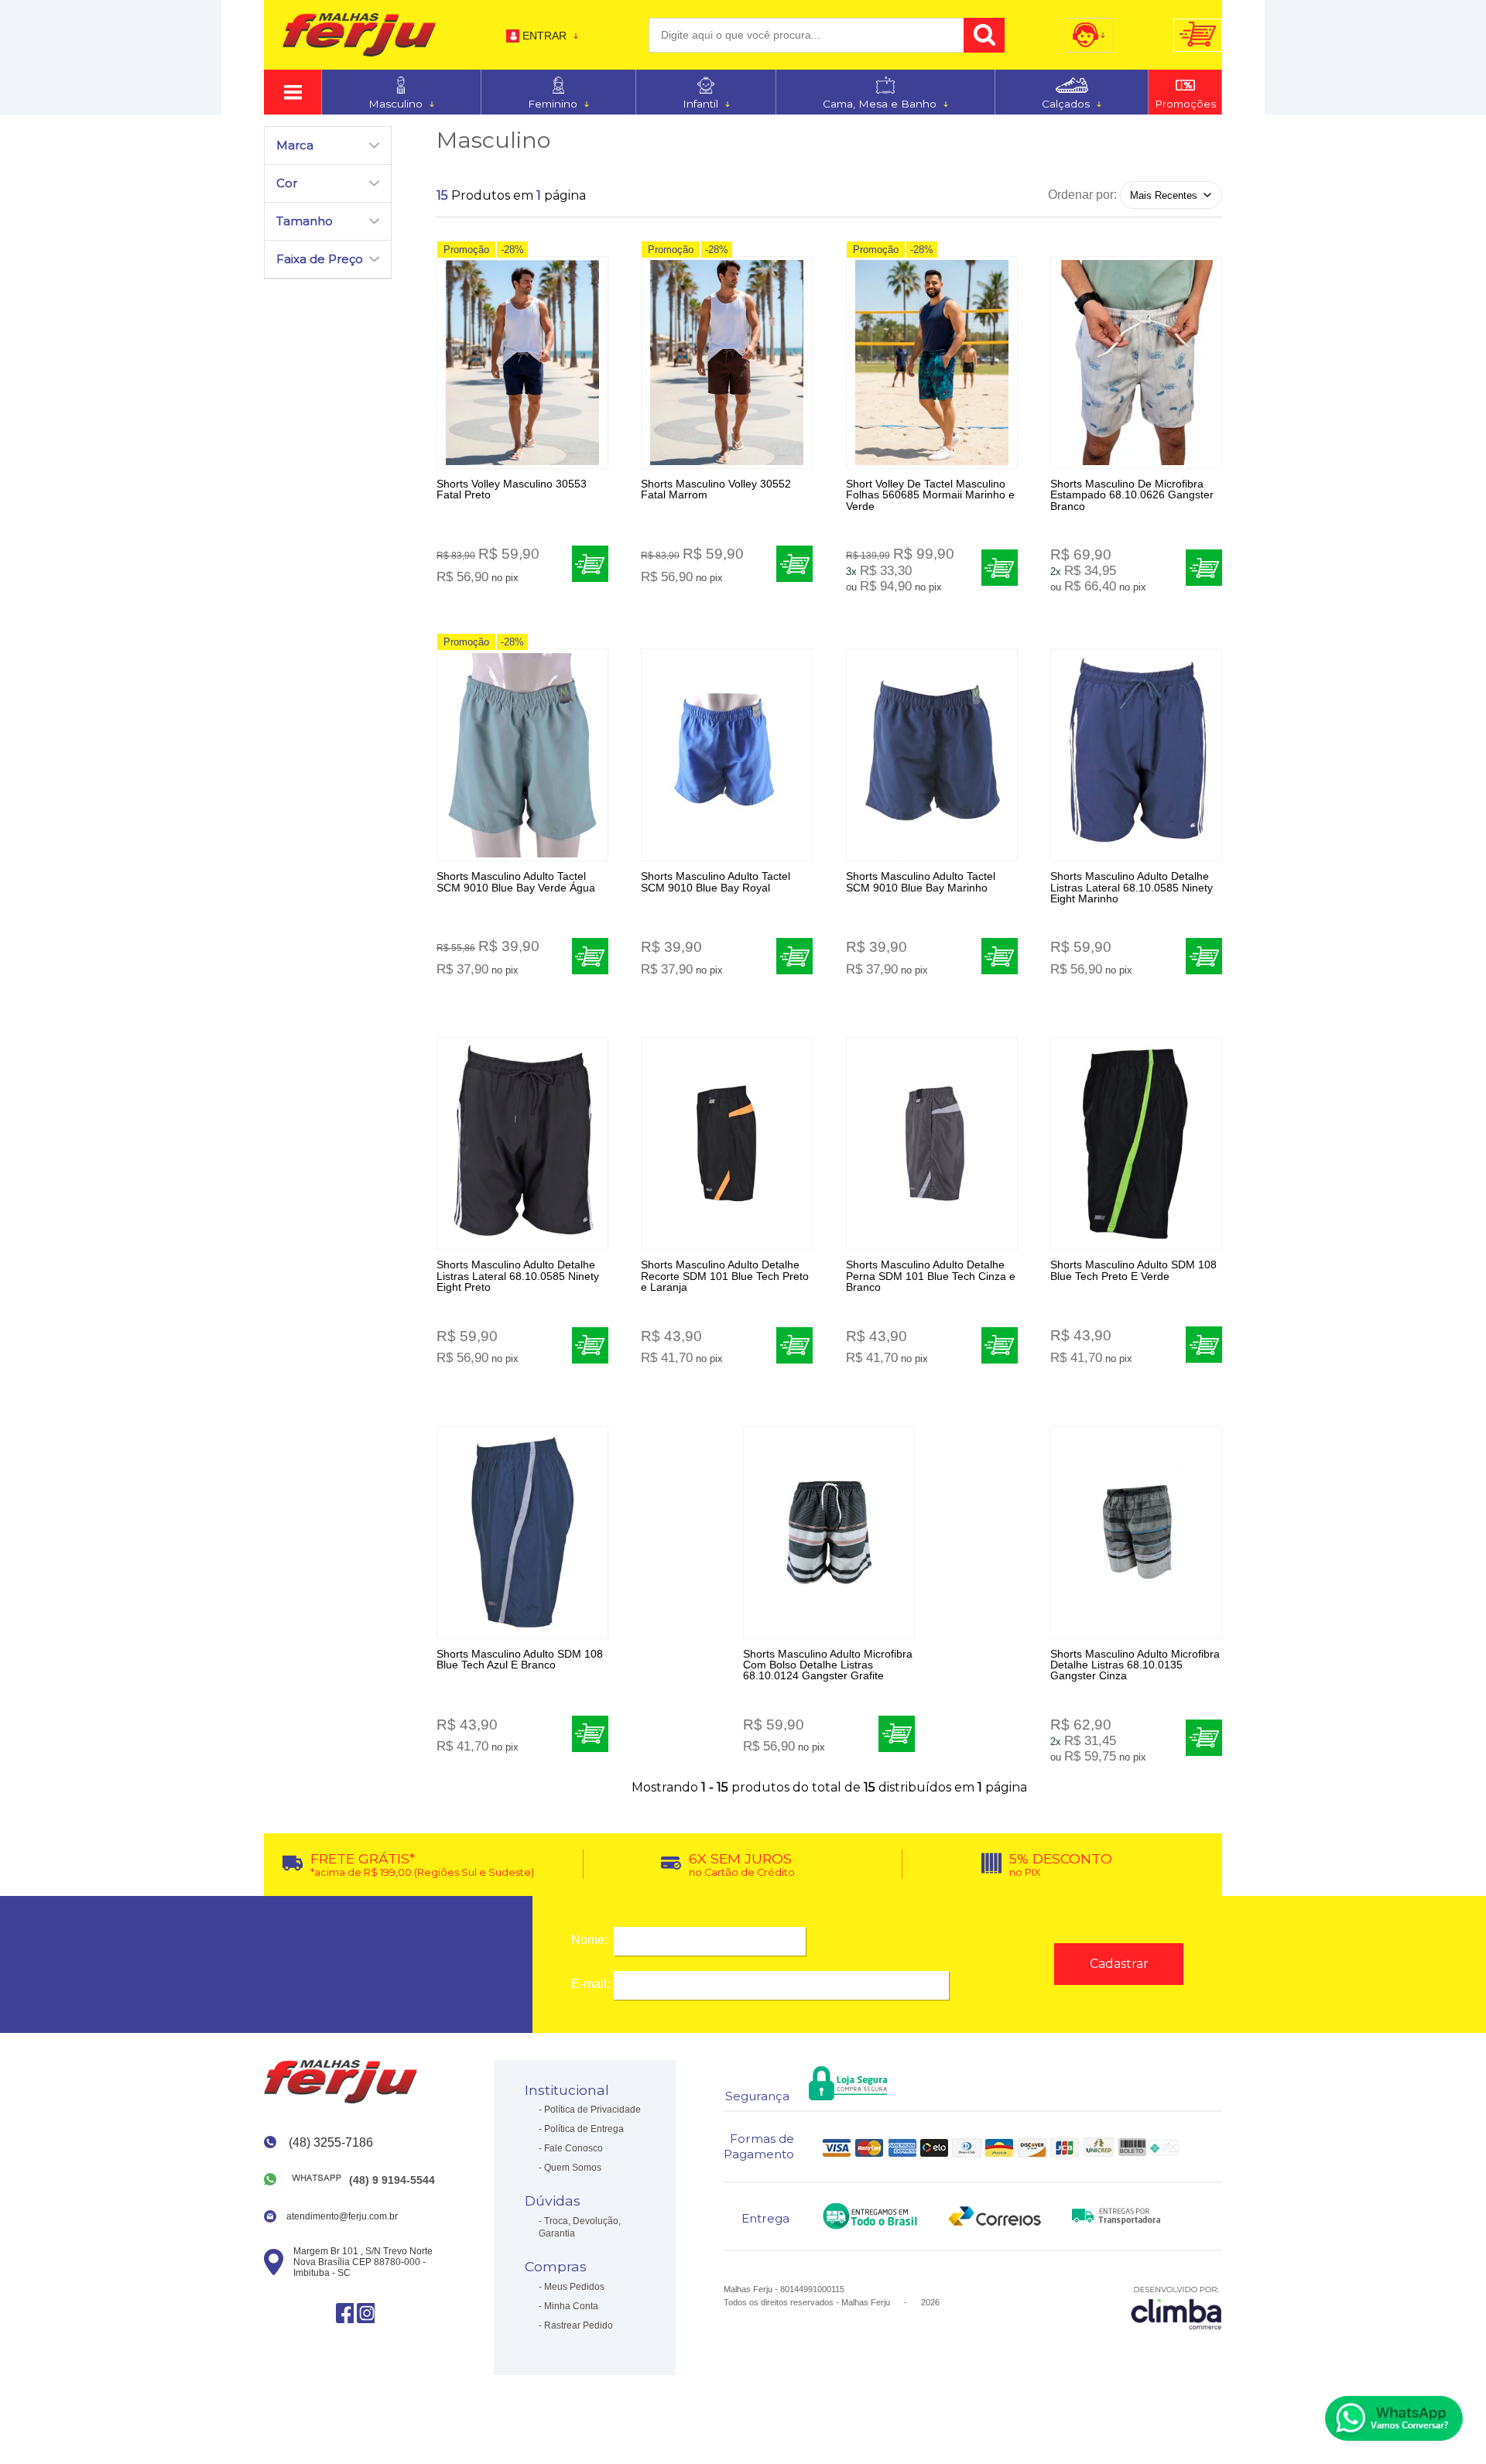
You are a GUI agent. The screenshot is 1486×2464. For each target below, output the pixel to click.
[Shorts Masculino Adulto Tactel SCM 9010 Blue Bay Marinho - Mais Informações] (932, 755)
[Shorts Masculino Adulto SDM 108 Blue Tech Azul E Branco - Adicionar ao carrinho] (590, 1734)
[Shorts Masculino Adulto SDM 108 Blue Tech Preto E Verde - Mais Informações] (1136, 1143)
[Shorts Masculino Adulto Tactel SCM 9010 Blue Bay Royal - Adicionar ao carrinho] (794, 956)
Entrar (544, 36)
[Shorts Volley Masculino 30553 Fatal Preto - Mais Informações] (522, 363)
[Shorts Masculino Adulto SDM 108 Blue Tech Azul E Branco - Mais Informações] (522, 1533)
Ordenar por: (1082, 195)
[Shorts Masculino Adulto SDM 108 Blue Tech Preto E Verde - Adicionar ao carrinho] (1204, 1345)
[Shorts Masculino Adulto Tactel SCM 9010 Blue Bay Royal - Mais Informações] (727, 755)
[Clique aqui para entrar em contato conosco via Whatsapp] (1394, 2418)
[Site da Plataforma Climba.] (1176, 2307)
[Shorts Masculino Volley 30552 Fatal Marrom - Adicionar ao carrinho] (794, 564)
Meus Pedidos (574, 2287)
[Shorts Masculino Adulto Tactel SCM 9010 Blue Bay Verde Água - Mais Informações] (522, 755)
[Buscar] (984, 35)
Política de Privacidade (592, 2110)
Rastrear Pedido (579, 2325)
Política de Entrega (584, 2129)
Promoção (466, 250)
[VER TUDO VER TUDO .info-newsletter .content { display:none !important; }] (293, 92)
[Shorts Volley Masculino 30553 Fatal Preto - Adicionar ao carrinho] (590, 564)
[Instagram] (366, 2313)
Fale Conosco (574, 2148)
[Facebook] (345, 2313)
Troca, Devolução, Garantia (580, 2227)
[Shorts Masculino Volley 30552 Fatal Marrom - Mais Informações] (727, 363)
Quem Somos (573, 2168)
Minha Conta (571, 2306)
